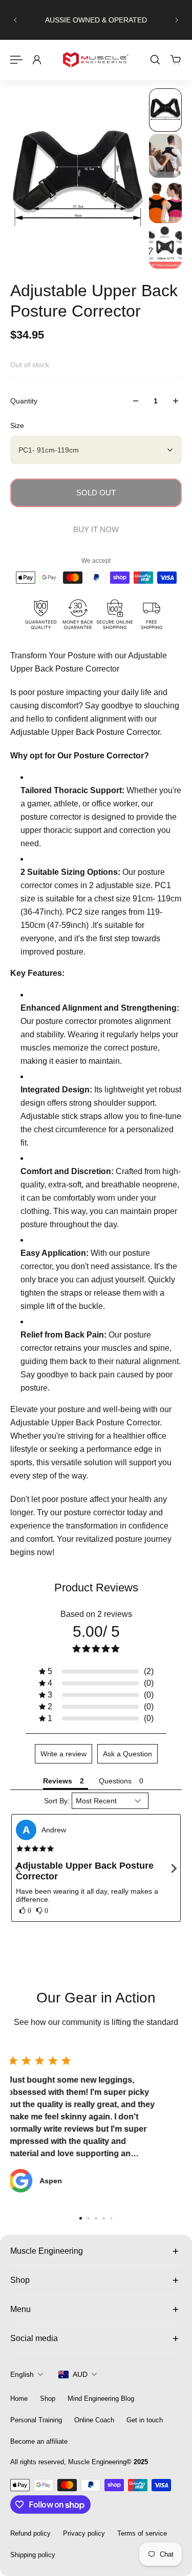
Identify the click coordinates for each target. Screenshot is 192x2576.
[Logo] (96, 60)
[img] (35, 1849)
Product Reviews (96, 1588)
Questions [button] (115, 1781)
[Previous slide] (15, 20)
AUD (80, 2374)
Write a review (63, 1754)
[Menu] (16, 60)
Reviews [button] (58, 1781)
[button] (96, 1672)
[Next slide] (177, 20)
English (22, 2374)
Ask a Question (127, 1754)
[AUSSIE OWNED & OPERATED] (96, 20)
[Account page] (37, 60)
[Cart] (176, 60)
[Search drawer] (155, 60)
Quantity (24, 401)
